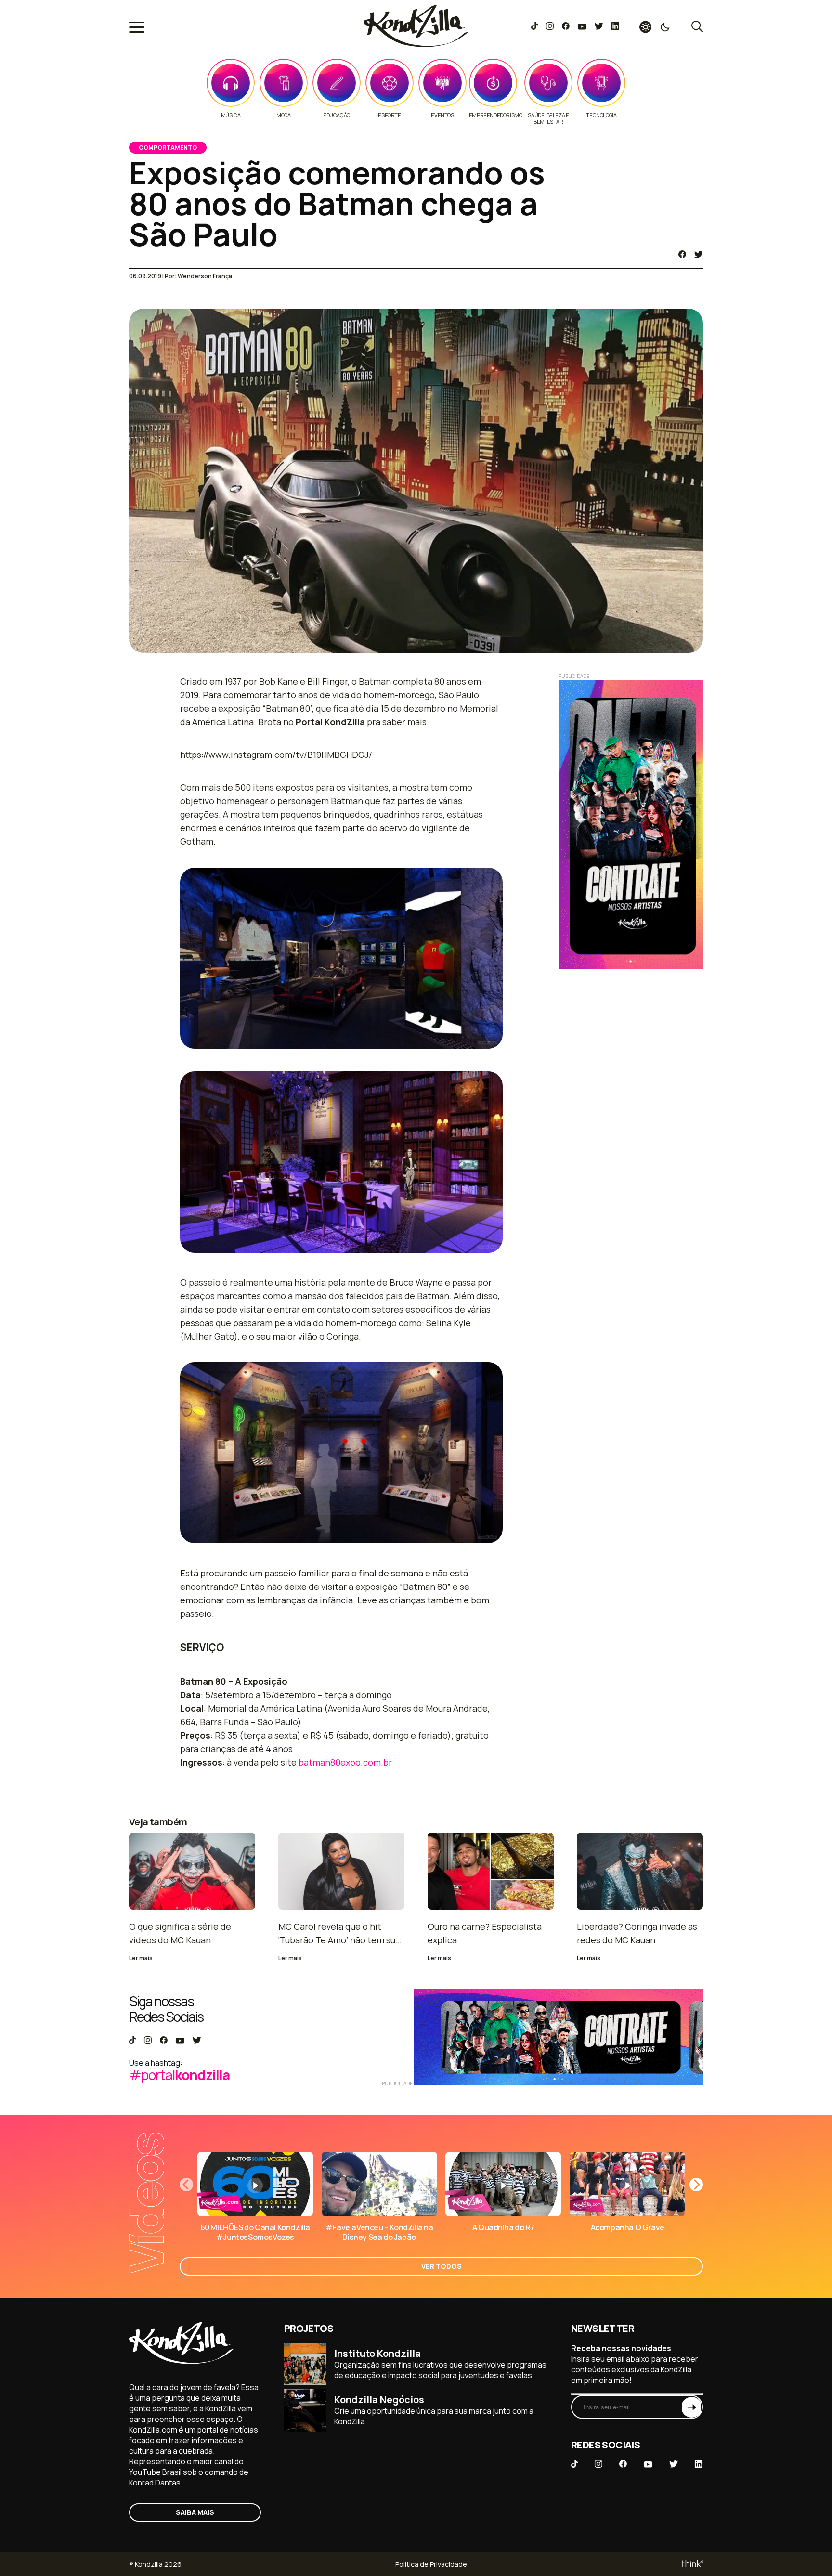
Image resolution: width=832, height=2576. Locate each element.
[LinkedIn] (615, 27)
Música (231, 115)
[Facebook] (565, 27)
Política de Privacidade (431, 2564)
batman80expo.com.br (345, 1762)
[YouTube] (582, 27)
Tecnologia (601, 115)
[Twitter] (599, 27)
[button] (696, 2185)
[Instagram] (550, 27)
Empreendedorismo (496, 115)
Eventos (442, 115)
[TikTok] (534, 27)
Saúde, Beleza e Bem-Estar (548, 118)
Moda (283, 115)
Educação (337, 115)
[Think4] (692, 2564)
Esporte (389, 115)
